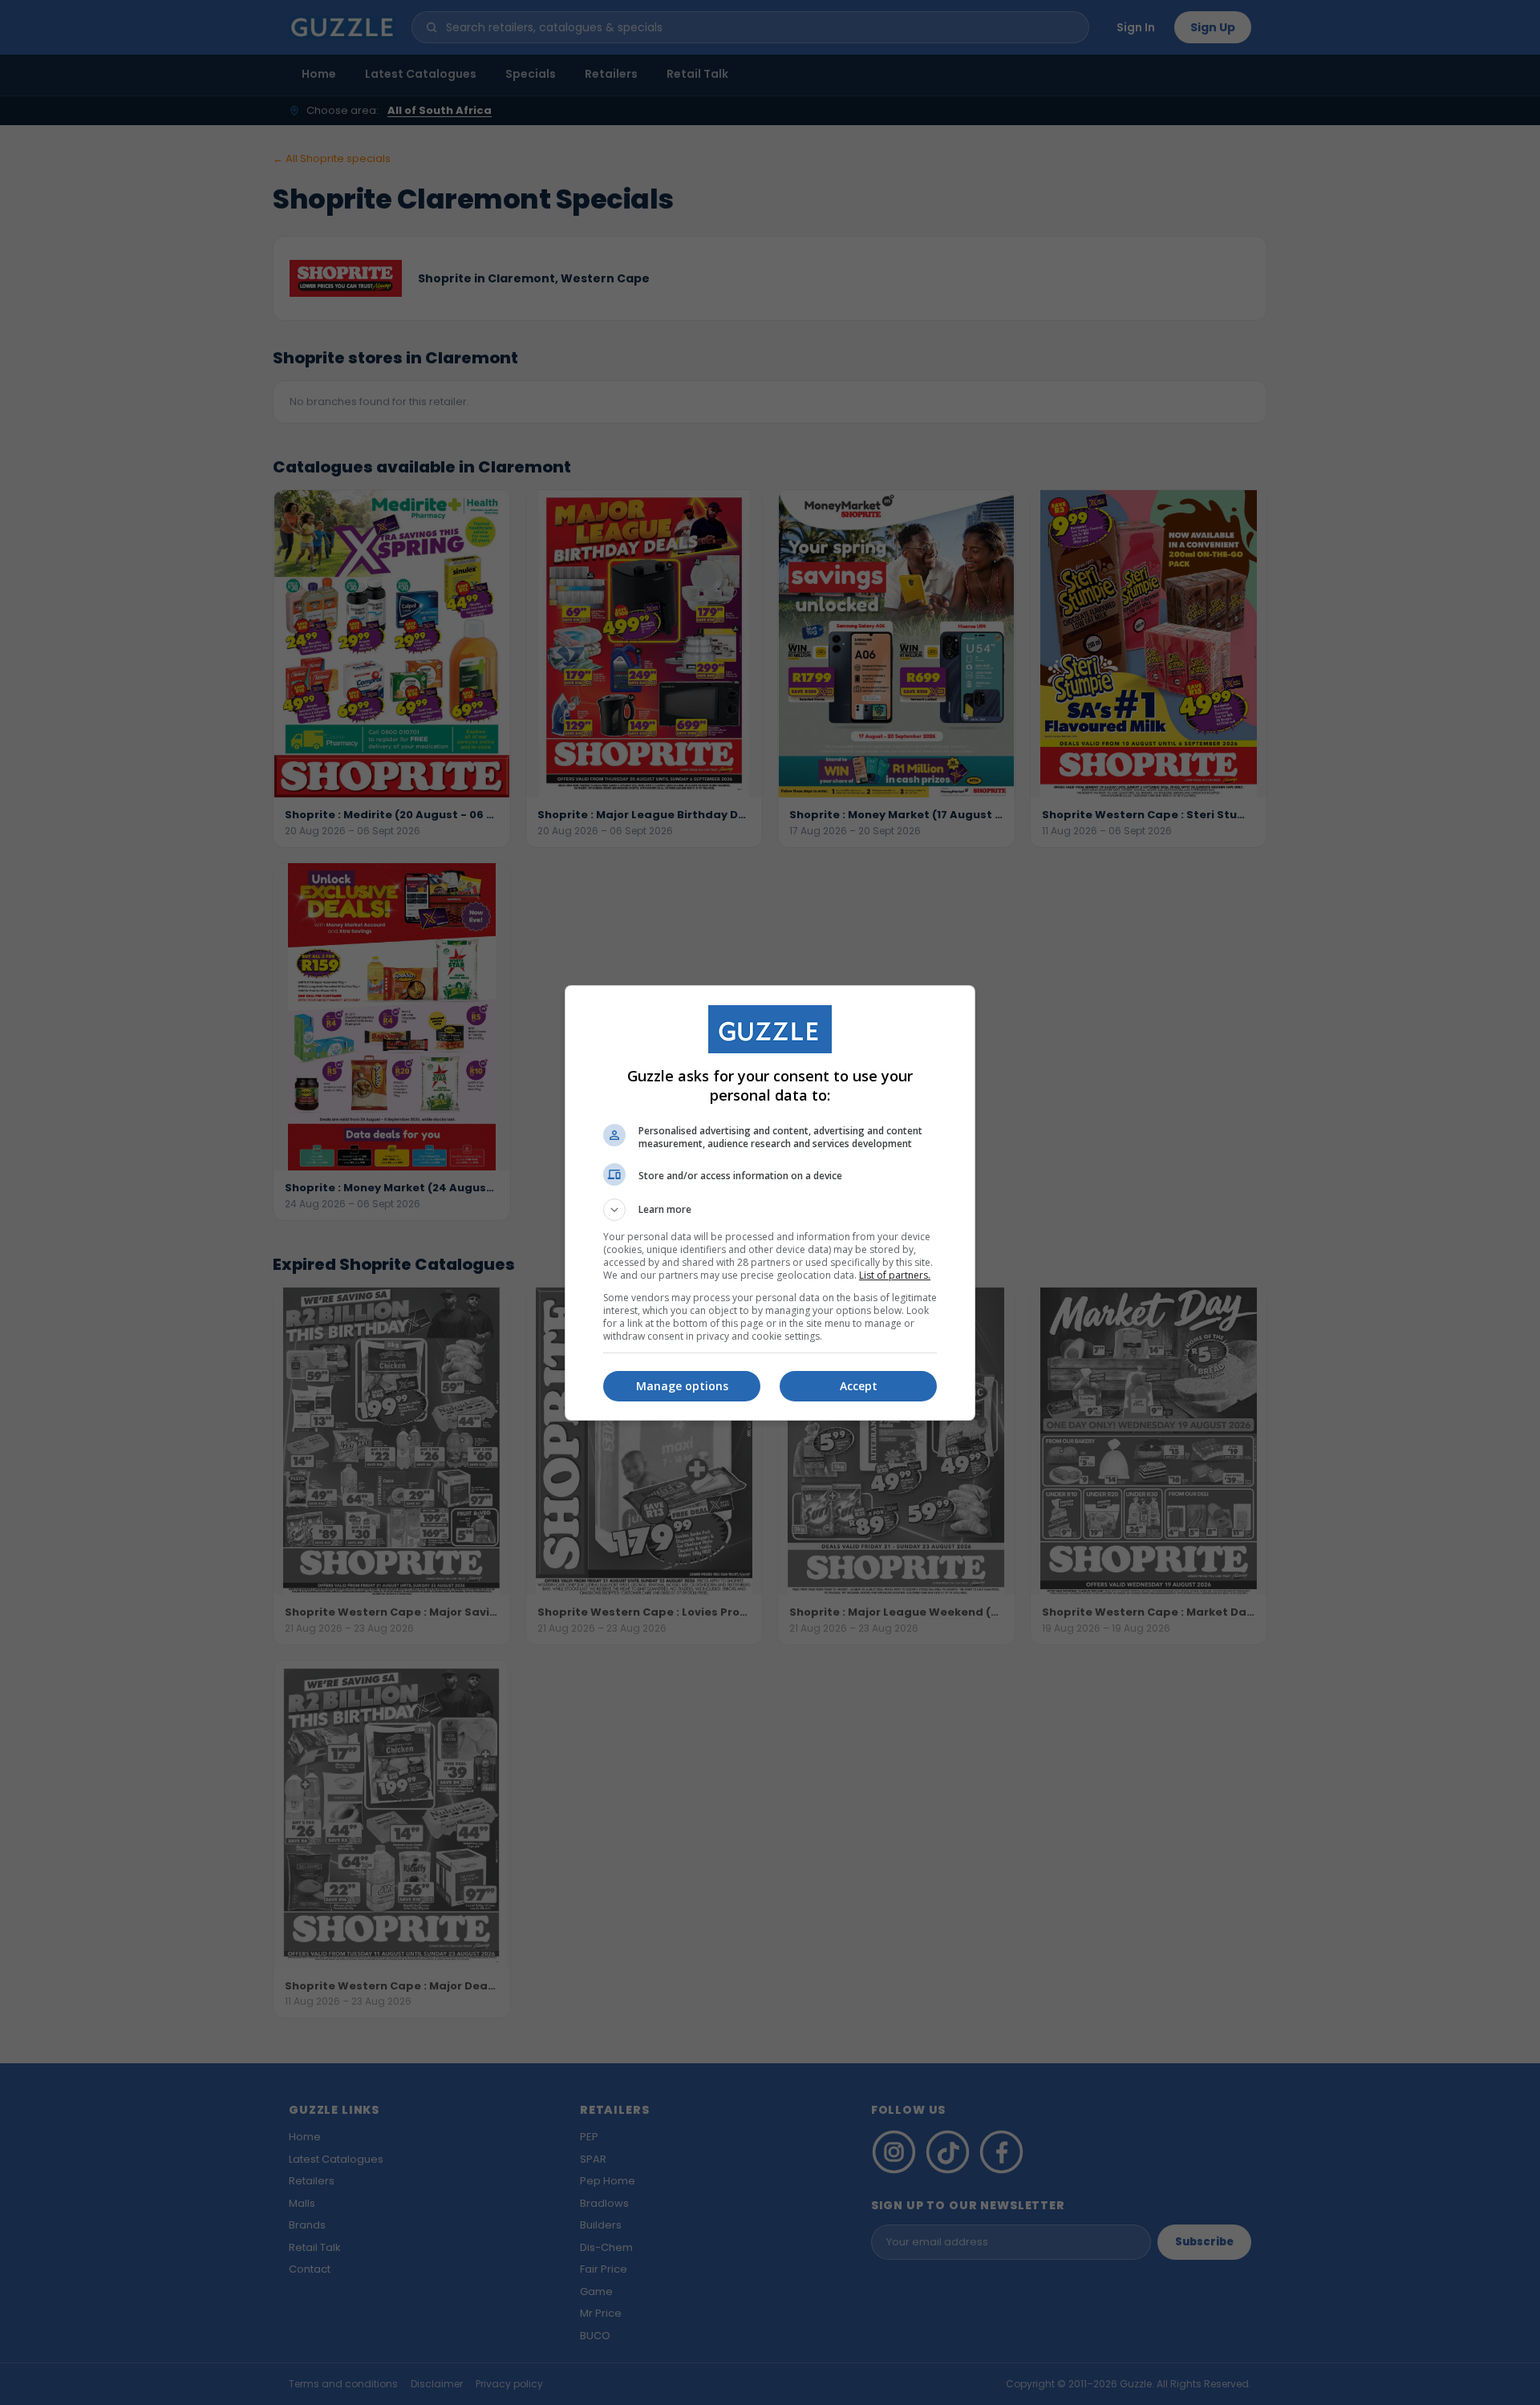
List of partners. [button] (895, 1275)
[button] (770, 1210)
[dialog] (770, 1203)
